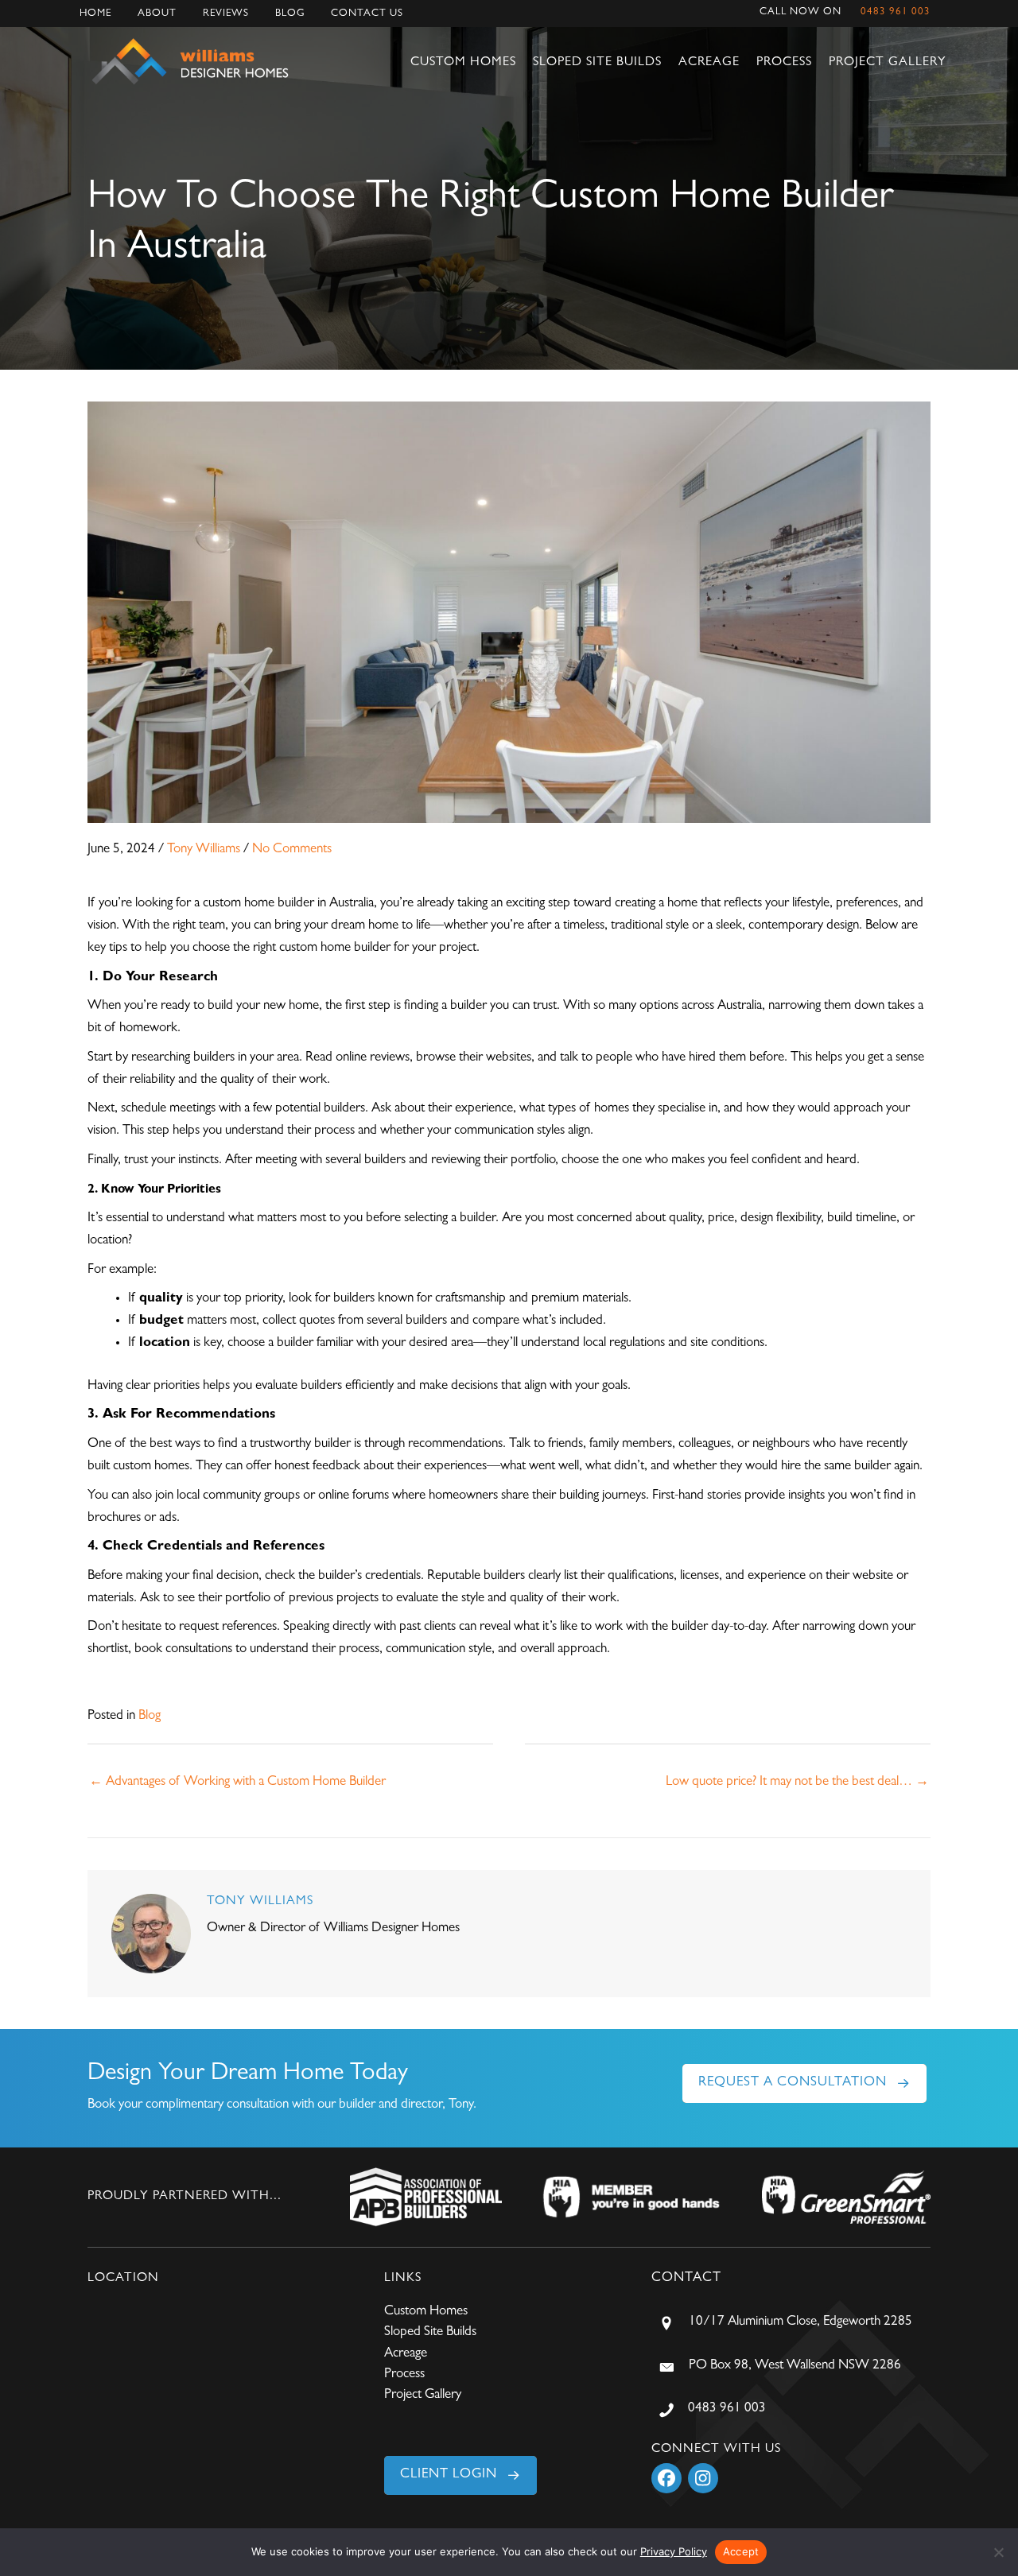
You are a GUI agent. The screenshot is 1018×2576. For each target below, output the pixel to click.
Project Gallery (888, 63)
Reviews (226, 14)
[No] (998, 2552)
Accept (741, 2551)
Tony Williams (204, 850)
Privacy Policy (674, 2551)
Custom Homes (463, 63)
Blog (290, 14)
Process (784, 63)
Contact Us (367, 14)
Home (95, 14)
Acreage (709, 63)
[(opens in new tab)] (426, 2197)
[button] (804, 2083)
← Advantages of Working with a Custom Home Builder (237, 1782)
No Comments (292, 850)
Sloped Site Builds (597, 63)
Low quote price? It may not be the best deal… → (797, 1782)
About (157, 14)
